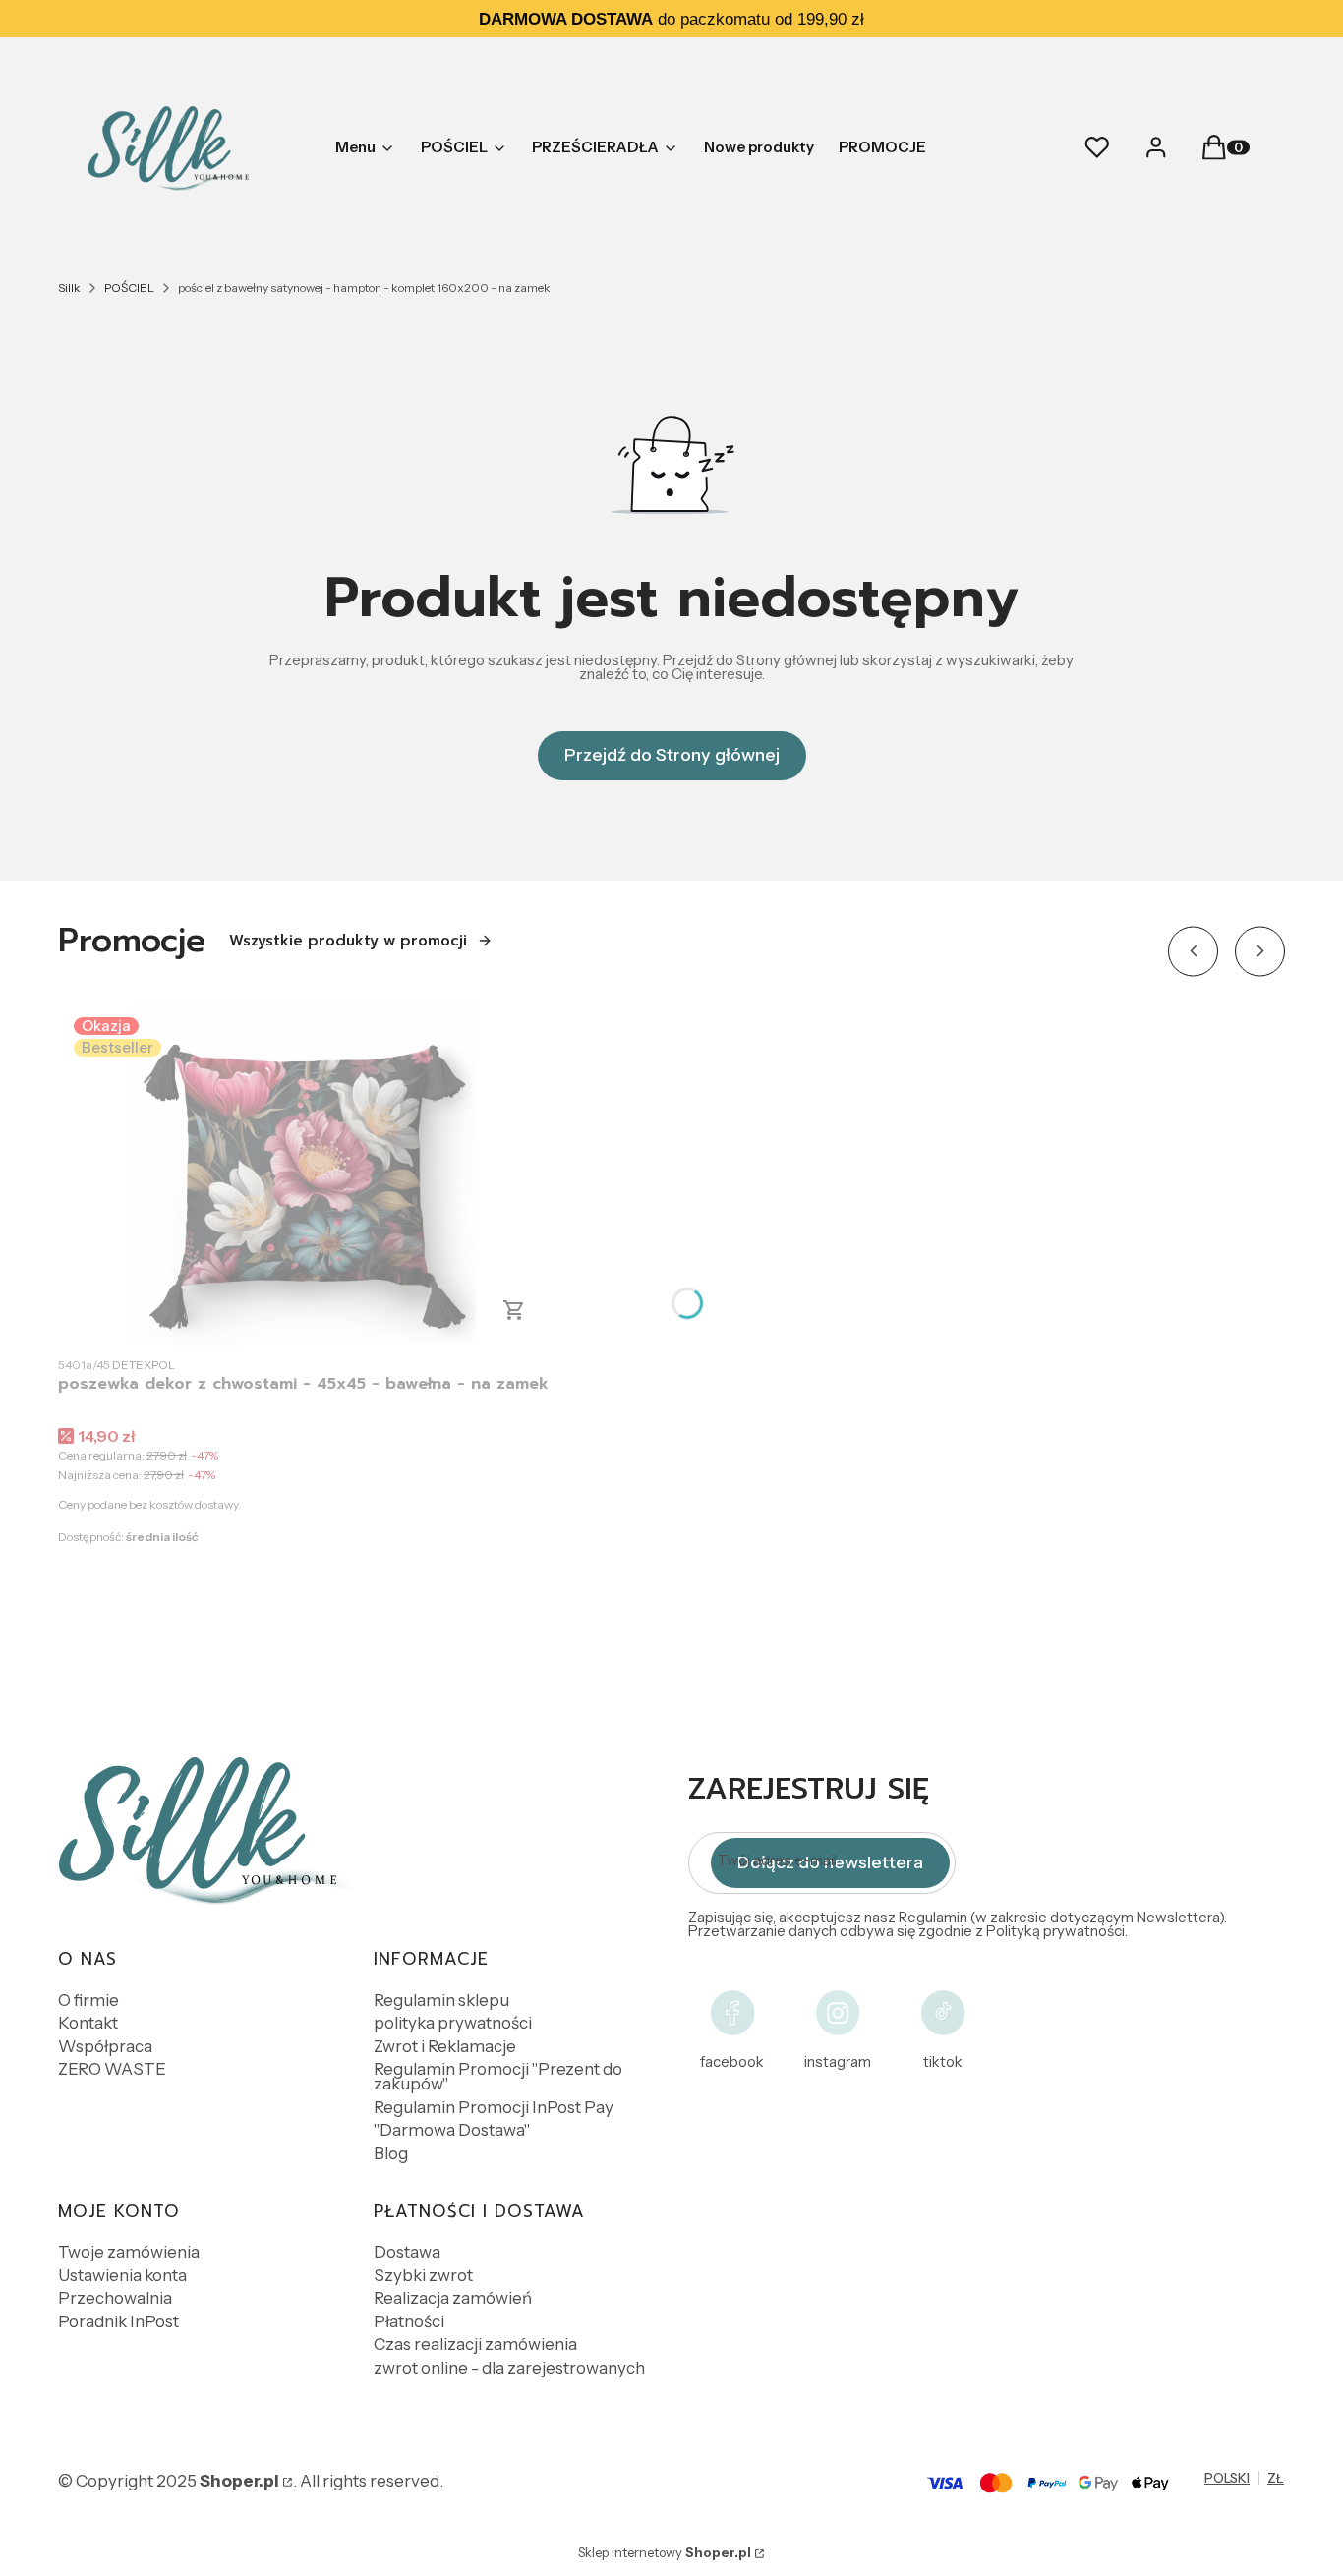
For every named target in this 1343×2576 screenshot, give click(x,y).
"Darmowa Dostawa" (452, 2130)
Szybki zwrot (423, 2275)
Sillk (69, 287)
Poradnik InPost (118, 2321)
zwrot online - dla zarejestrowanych (509, 2368)
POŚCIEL (129, 287)
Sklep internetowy (665, 2552)
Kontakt (88, 2023)
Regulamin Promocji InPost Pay (494, 2107)
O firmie (88, 2000)
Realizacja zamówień (453, 2298)
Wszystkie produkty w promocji (348, 941)
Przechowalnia (115, 2298)
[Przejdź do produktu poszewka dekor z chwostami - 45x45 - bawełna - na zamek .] (304, 1174)
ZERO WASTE (112, 2069)
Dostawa (407, 2252)
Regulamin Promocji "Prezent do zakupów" (498, 2076)
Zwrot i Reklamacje (445, 2046)
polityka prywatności (453, 2023)
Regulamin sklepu (441, 2000)
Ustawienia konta (122, 2275)
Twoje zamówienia (129, 2252)
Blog (391, 2153)
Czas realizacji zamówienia (475, 2344)
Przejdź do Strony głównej (672, 755)
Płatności (409, 2321)
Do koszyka (514, 1310)
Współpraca (105, 2046)
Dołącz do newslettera (830, 1862)
